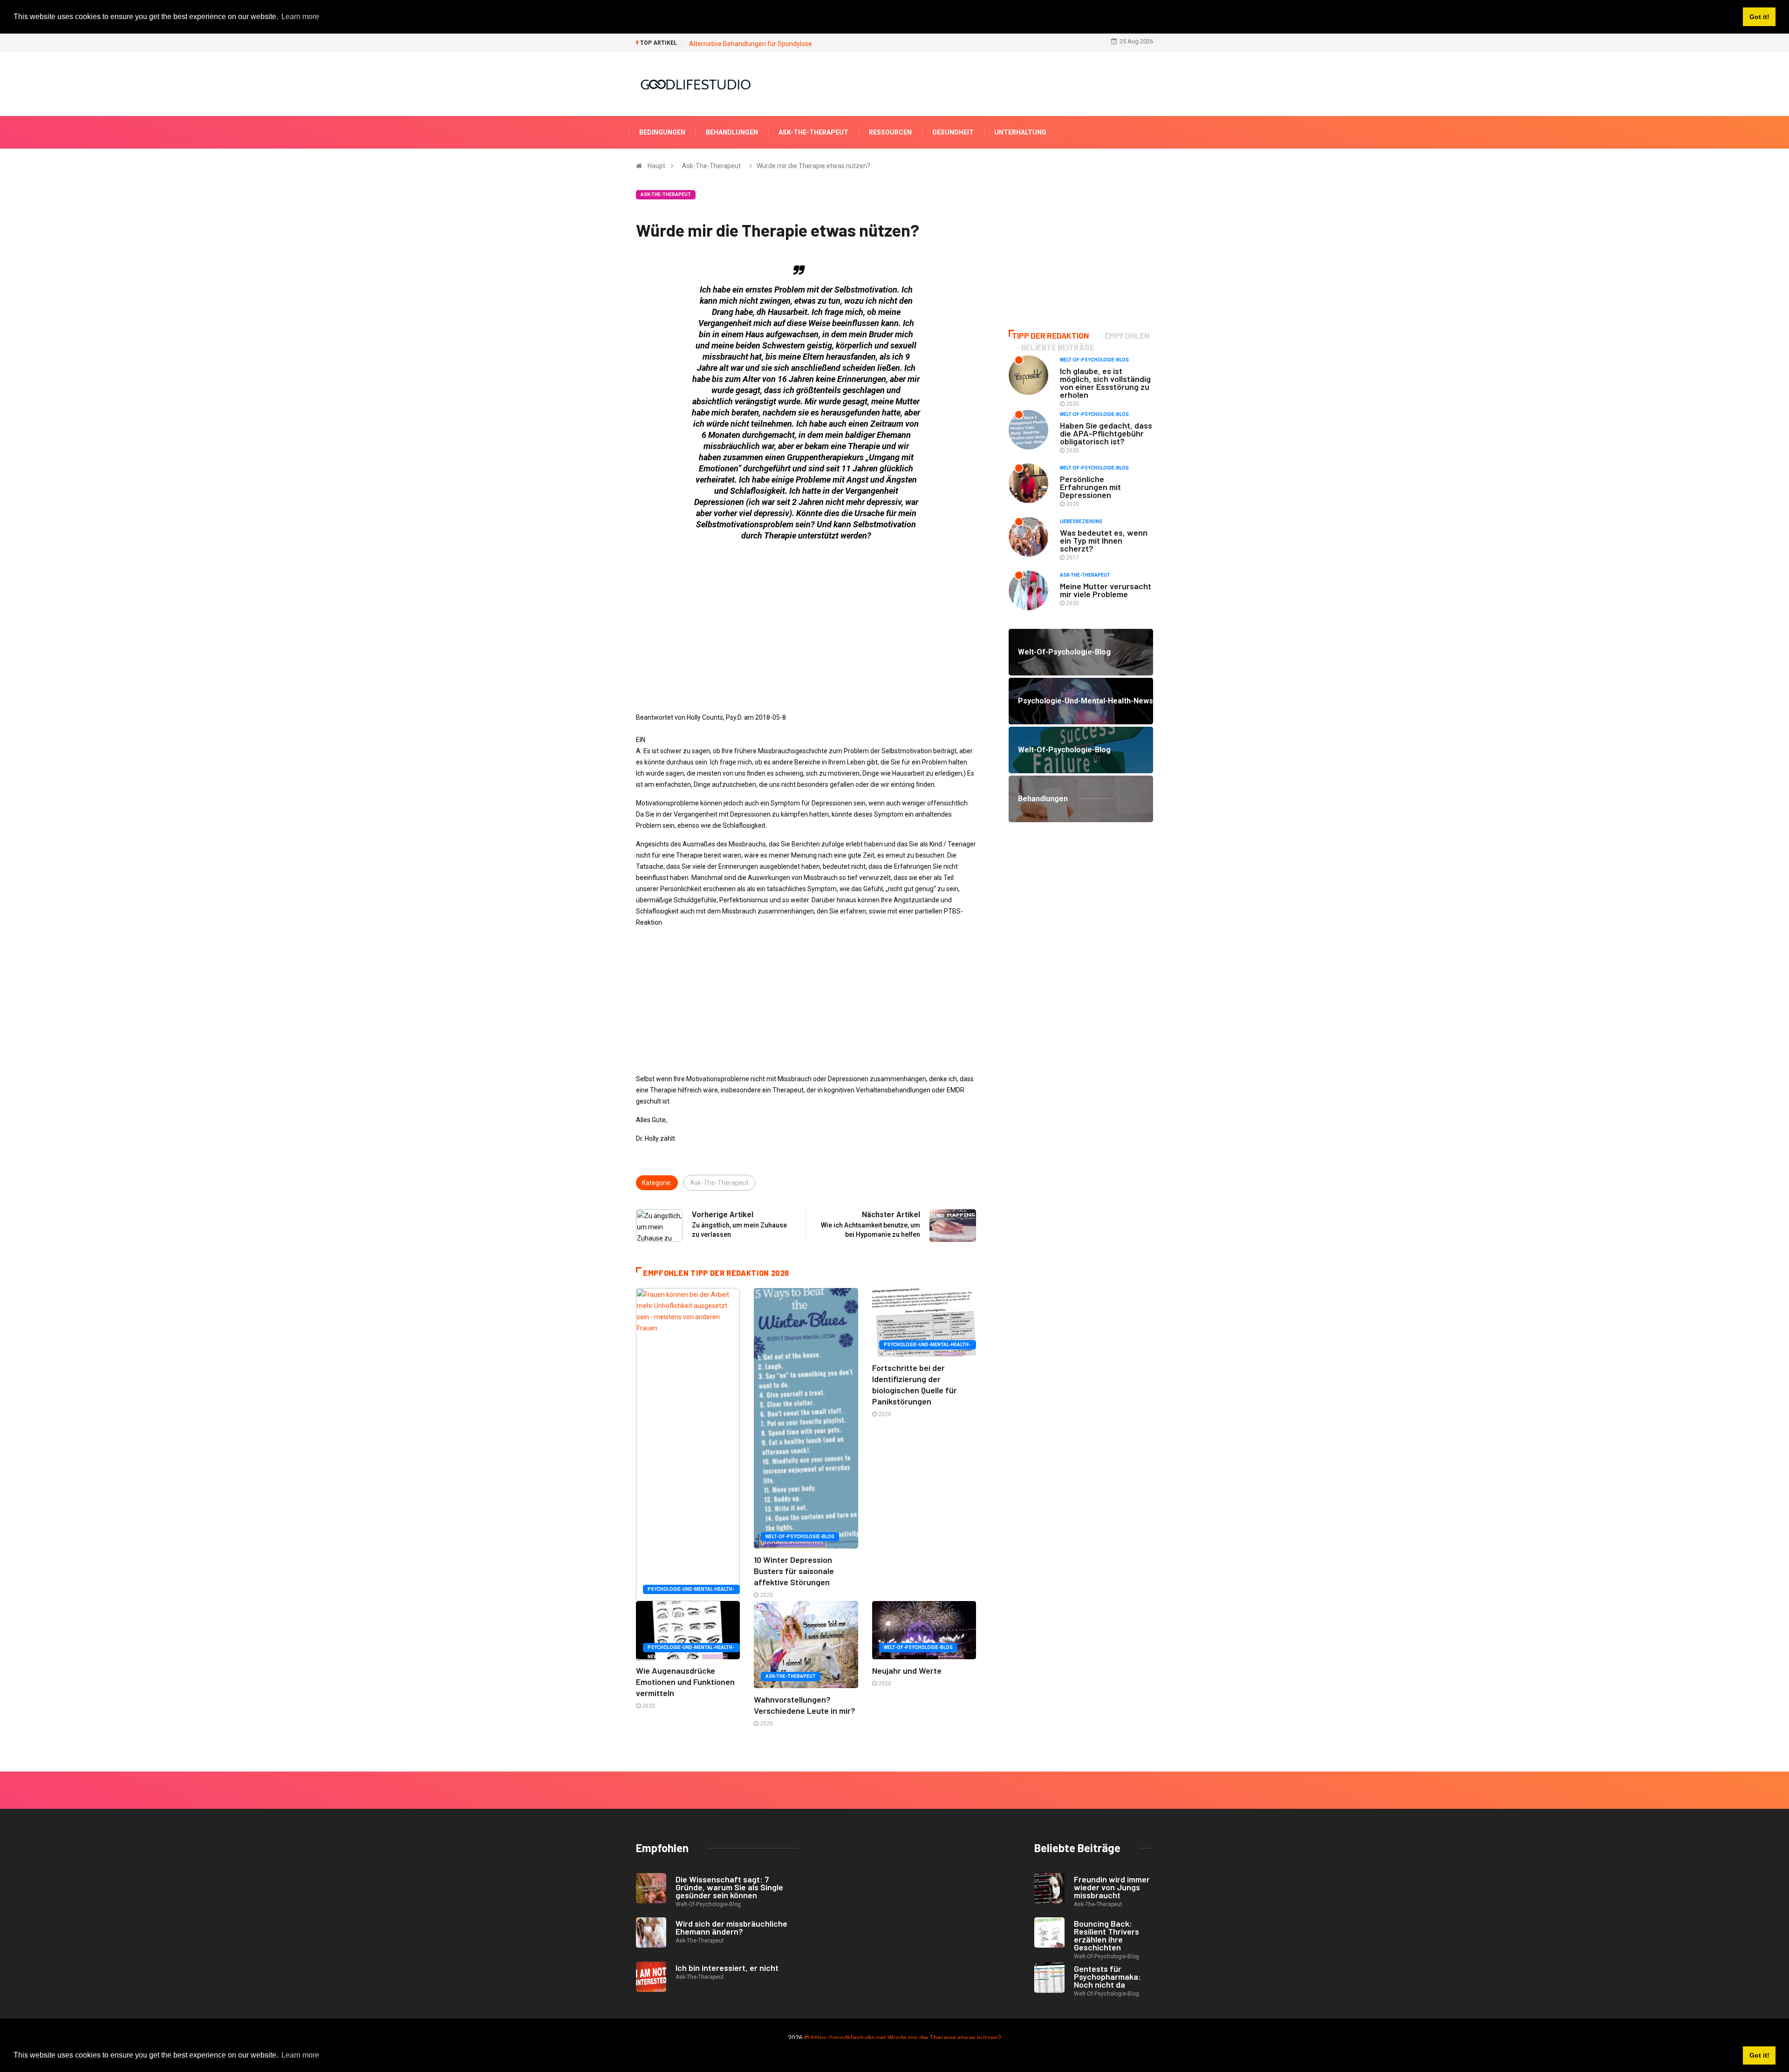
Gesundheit (953, 132)
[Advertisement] (806, 614)
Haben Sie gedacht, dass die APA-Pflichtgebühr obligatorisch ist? (1106, 433)
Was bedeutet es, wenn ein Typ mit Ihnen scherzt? (1104, 540)
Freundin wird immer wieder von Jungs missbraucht (1112, 1887)
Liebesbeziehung (1081, 521)
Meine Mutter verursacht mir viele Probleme (1106, 590)
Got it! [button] (1759, 2055)
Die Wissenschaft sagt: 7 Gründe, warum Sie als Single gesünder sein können (729, 1887)
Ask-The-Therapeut (813, 132)
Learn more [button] (300, 2055)
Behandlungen (732, 132)
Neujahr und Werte (907, 1670)
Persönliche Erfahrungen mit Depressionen (1090, 487)
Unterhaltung (1020, 132)
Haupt (656, 166)
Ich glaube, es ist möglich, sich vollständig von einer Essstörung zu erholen (1105, 383)
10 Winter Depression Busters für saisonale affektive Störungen (794, 1571)
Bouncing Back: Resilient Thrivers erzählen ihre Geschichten (1106, 1935)
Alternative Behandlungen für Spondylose (751, 44)
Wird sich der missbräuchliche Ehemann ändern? (731, 1927)
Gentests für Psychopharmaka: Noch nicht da (1107, 1977)
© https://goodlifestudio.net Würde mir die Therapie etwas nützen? (903, 2038)
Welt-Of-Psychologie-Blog (800, 1537)
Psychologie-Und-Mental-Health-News (691, 1590)
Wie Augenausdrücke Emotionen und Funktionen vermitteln (685, 1682)
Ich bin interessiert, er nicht (727, 1968)
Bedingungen (662, 132)
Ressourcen (890, 132)
